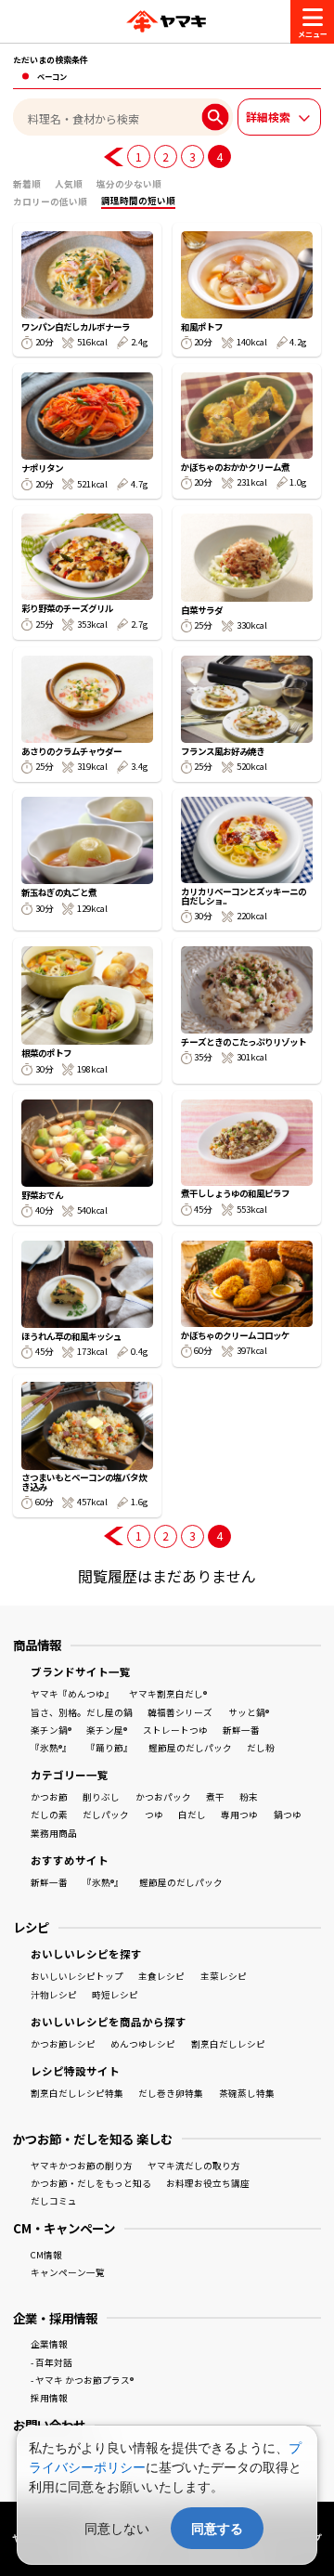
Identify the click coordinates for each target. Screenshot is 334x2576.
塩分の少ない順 (129, 184)
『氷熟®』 (51, 1748)
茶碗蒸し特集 (247, 2093)
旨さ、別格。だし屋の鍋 (82, 1712)
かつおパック (163, 1797)
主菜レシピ (224, 1976)
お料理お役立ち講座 (208, 2183)
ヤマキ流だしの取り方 (194, 2166)
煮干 (215, 1797)
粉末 (249, 1797)
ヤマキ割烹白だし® (168, 1694)
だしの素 (49, 1815)
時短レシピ (115, 1995)
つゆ (154, 1815)
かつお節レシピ (63, 2044)
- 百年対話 (51, 2362)
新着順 (27, 184)
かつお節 (49, 1797)
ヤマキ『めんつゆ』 (72, 1694)
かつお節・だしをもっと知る (91, 2183)
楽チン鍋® (51, 1730)
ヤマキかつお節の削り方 (82, 2166)
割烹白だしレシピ (228, 2044)
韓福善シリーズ (180, 1712)
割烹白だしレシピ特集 (77, 2093)
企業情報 (49, 2344)
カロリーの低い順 (50, 202)
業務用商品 (54, 1833)
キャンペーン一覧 (68, 2272)
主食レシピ (161, 1976)
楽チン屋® (107, 1730)
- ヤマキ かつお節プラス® (82, 2380)
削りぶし (101, 1797)
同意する (217, 2528)
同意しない (117, 2528)
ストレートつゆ (175, 1730)
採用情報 (49, 2398)
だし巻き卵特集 (171, 2093)
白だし (192, 1815)
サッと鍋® (249, 1712)
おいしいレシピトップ (77, 1976)
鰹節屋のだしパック (190, 1748)
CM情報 (46, 2255)
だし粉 (261, 1748)
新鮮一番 (241, 1730)
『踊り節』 (109, 1748)
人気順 (69, 184)
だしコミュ (54, 2201)
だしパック (106, 1815)
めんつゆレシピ (143, 2044)
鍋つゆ (288, 1815)
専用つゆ (239, 1815)
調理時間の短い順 (138, 201)
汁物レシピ (54, 1995)
